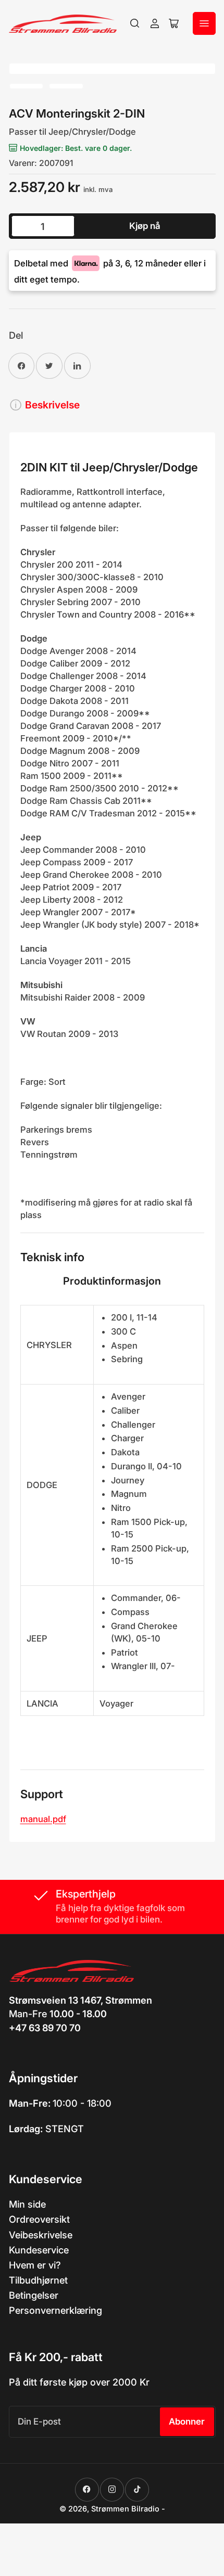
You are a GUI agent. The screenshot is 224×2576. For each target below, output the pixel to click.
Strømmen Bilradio (125, 2509)
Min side (27, 2204)
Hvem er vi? (35, 2265)
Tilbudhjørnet (38, 2280)
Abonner (187, 2421)
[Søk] (135, 23)
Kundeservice (39, 2250)
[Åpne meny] (204, 23)
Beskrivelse (52, 405)
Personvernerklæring (55, 2310)
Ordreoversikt (39, 2219)
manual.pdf (43, 1819)
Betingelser (34, 2295)
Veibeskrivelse (41, 2235)
